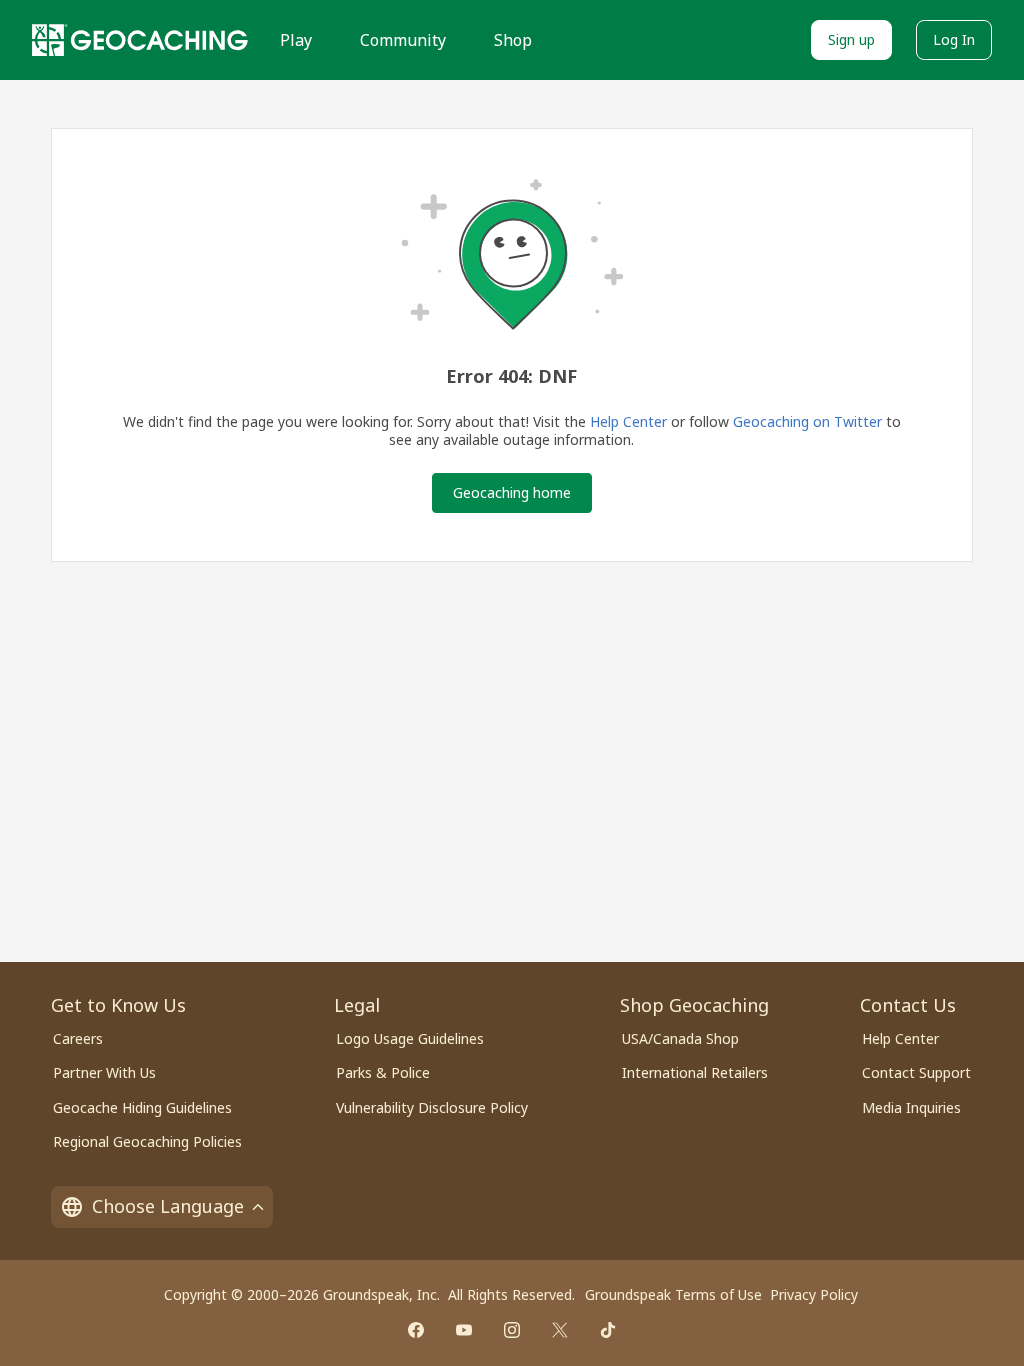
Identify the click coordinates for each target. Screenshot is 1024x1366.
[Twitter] (560, 1330)
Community (403, 40)
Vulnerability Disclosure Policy (432, 1107)
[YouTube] (464, 1330)
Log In (954, 39)
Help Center (628, 421)
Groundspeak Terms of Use (673, 1294)
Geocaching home (512, 492)
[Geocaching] (140, 40)
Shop (513, 40)
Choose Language (168, 1206)
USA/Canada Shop (680, 1038)
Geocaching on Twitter (807, 421)
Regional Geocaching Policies (147, 1141)
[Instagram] (512, 1330)
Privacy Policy (814, 1294)
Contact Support (916, 1072)
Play (296, 40)
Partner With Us (104, 1072)
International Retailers (695, 1072)
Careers (78, 1038)
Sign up (851, 39)
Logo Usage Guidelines (410, 1038)
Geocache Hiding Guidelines (142, 1107)
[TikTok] (608, 1330)
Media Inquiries (911, 1107)
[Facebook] (416, 1330)
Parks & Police (383, 1072)
